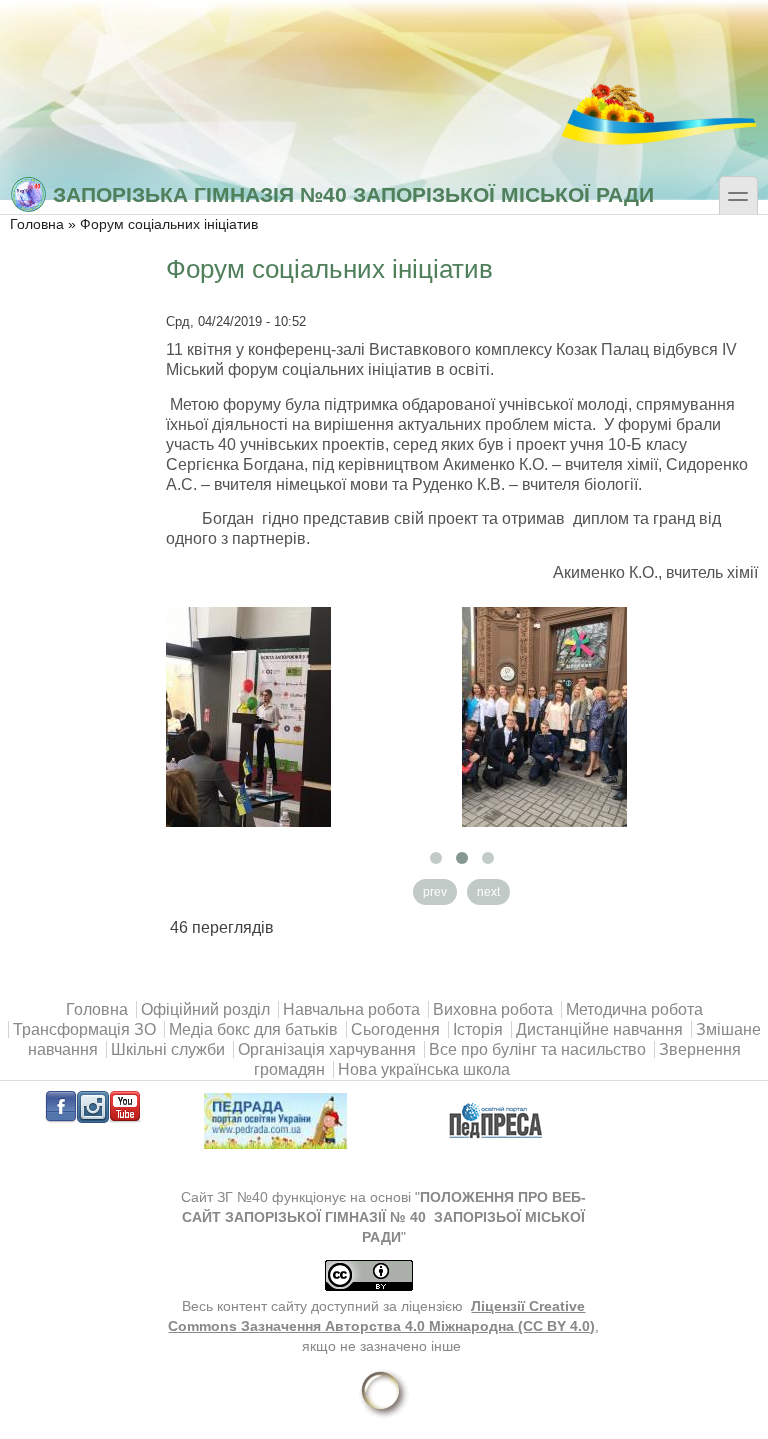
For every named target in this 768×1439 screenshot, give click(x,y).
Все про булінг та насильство (537, 1049)
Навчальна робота (351, 1009)
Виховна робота (493, 1009)
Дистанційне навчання (599, 1029)
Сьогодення (395, 1029)
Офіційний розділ (205, 1009)
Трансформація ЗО (84, 1029)
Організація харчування (327, 1049)
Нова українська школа (424, 1069)
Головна (37, 224)
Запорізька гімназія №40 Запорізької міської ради (353, 194)
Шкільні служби (168, 1049)
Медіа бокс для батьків (253, 1029)
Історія (478, 1029)
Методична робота (634, 1009)
